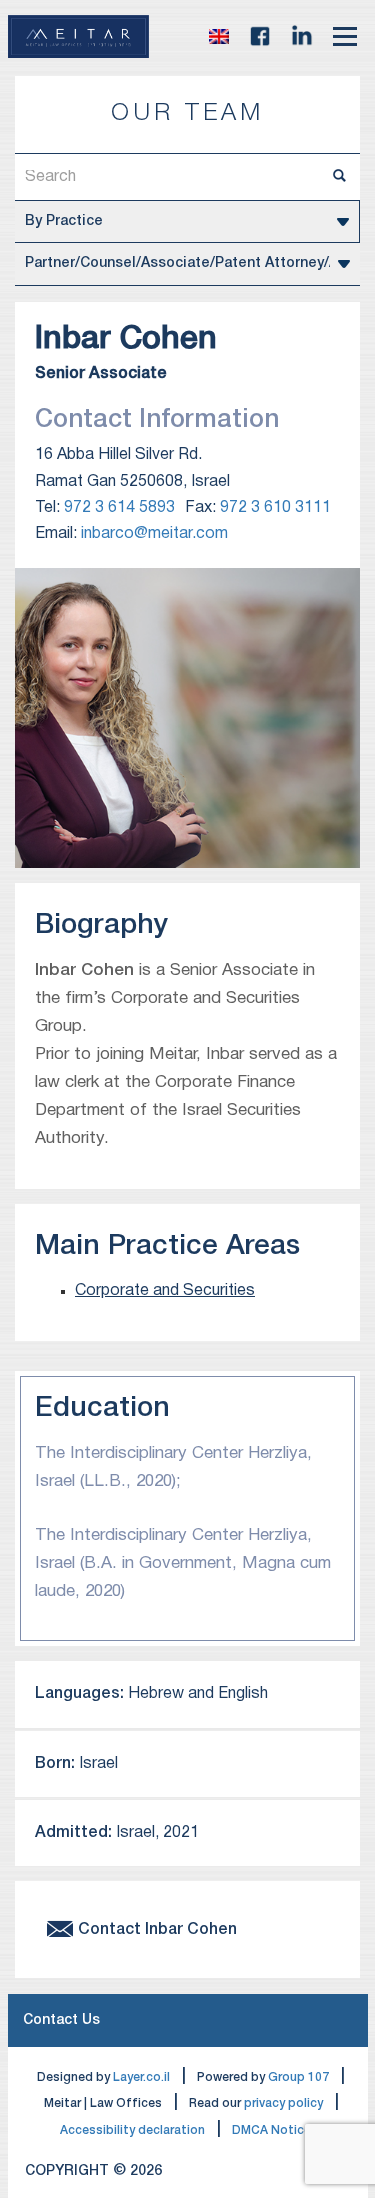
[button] (219, 36)
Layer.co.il (141, 2077)
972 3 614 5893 (119, 508)
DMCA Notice (271, 2130)
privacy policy (283, 2103)
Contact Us (61, 2020)
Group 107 (298, 2077)
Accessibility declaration (132, 2130)
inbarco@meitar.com (154, 534)
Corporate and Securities (165, 1291)
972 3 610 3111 (275, 508)
